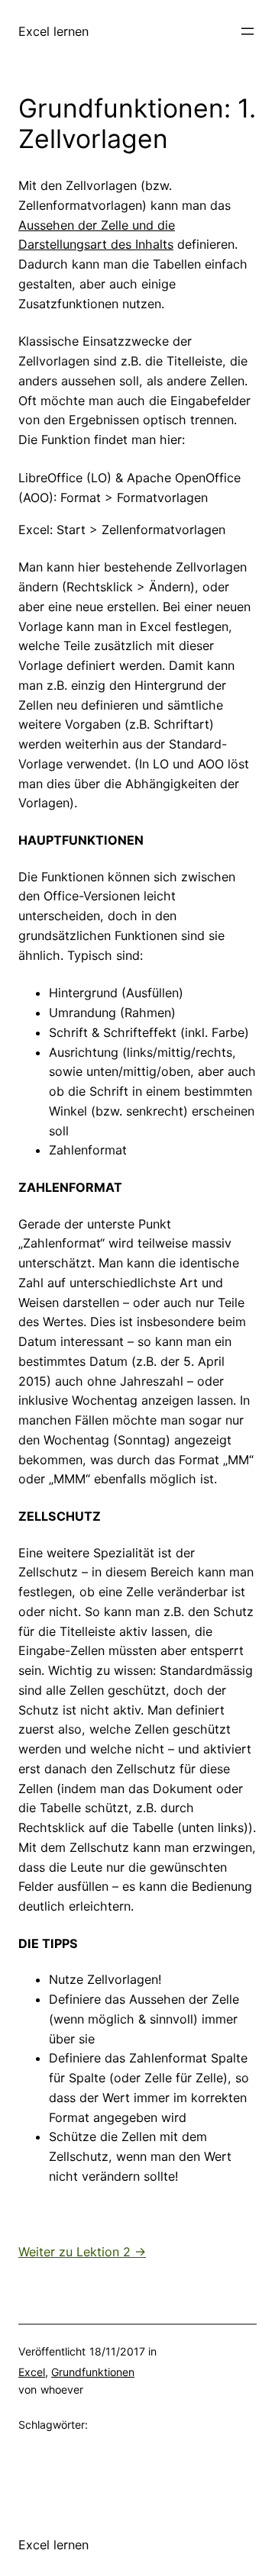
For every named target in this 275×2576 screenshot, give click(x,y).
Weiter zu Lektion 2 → (82, 2252)
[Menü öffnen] (247, 31)
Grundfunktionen (93, 2372)
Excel (32, 2372)
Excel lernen (53, 31)
